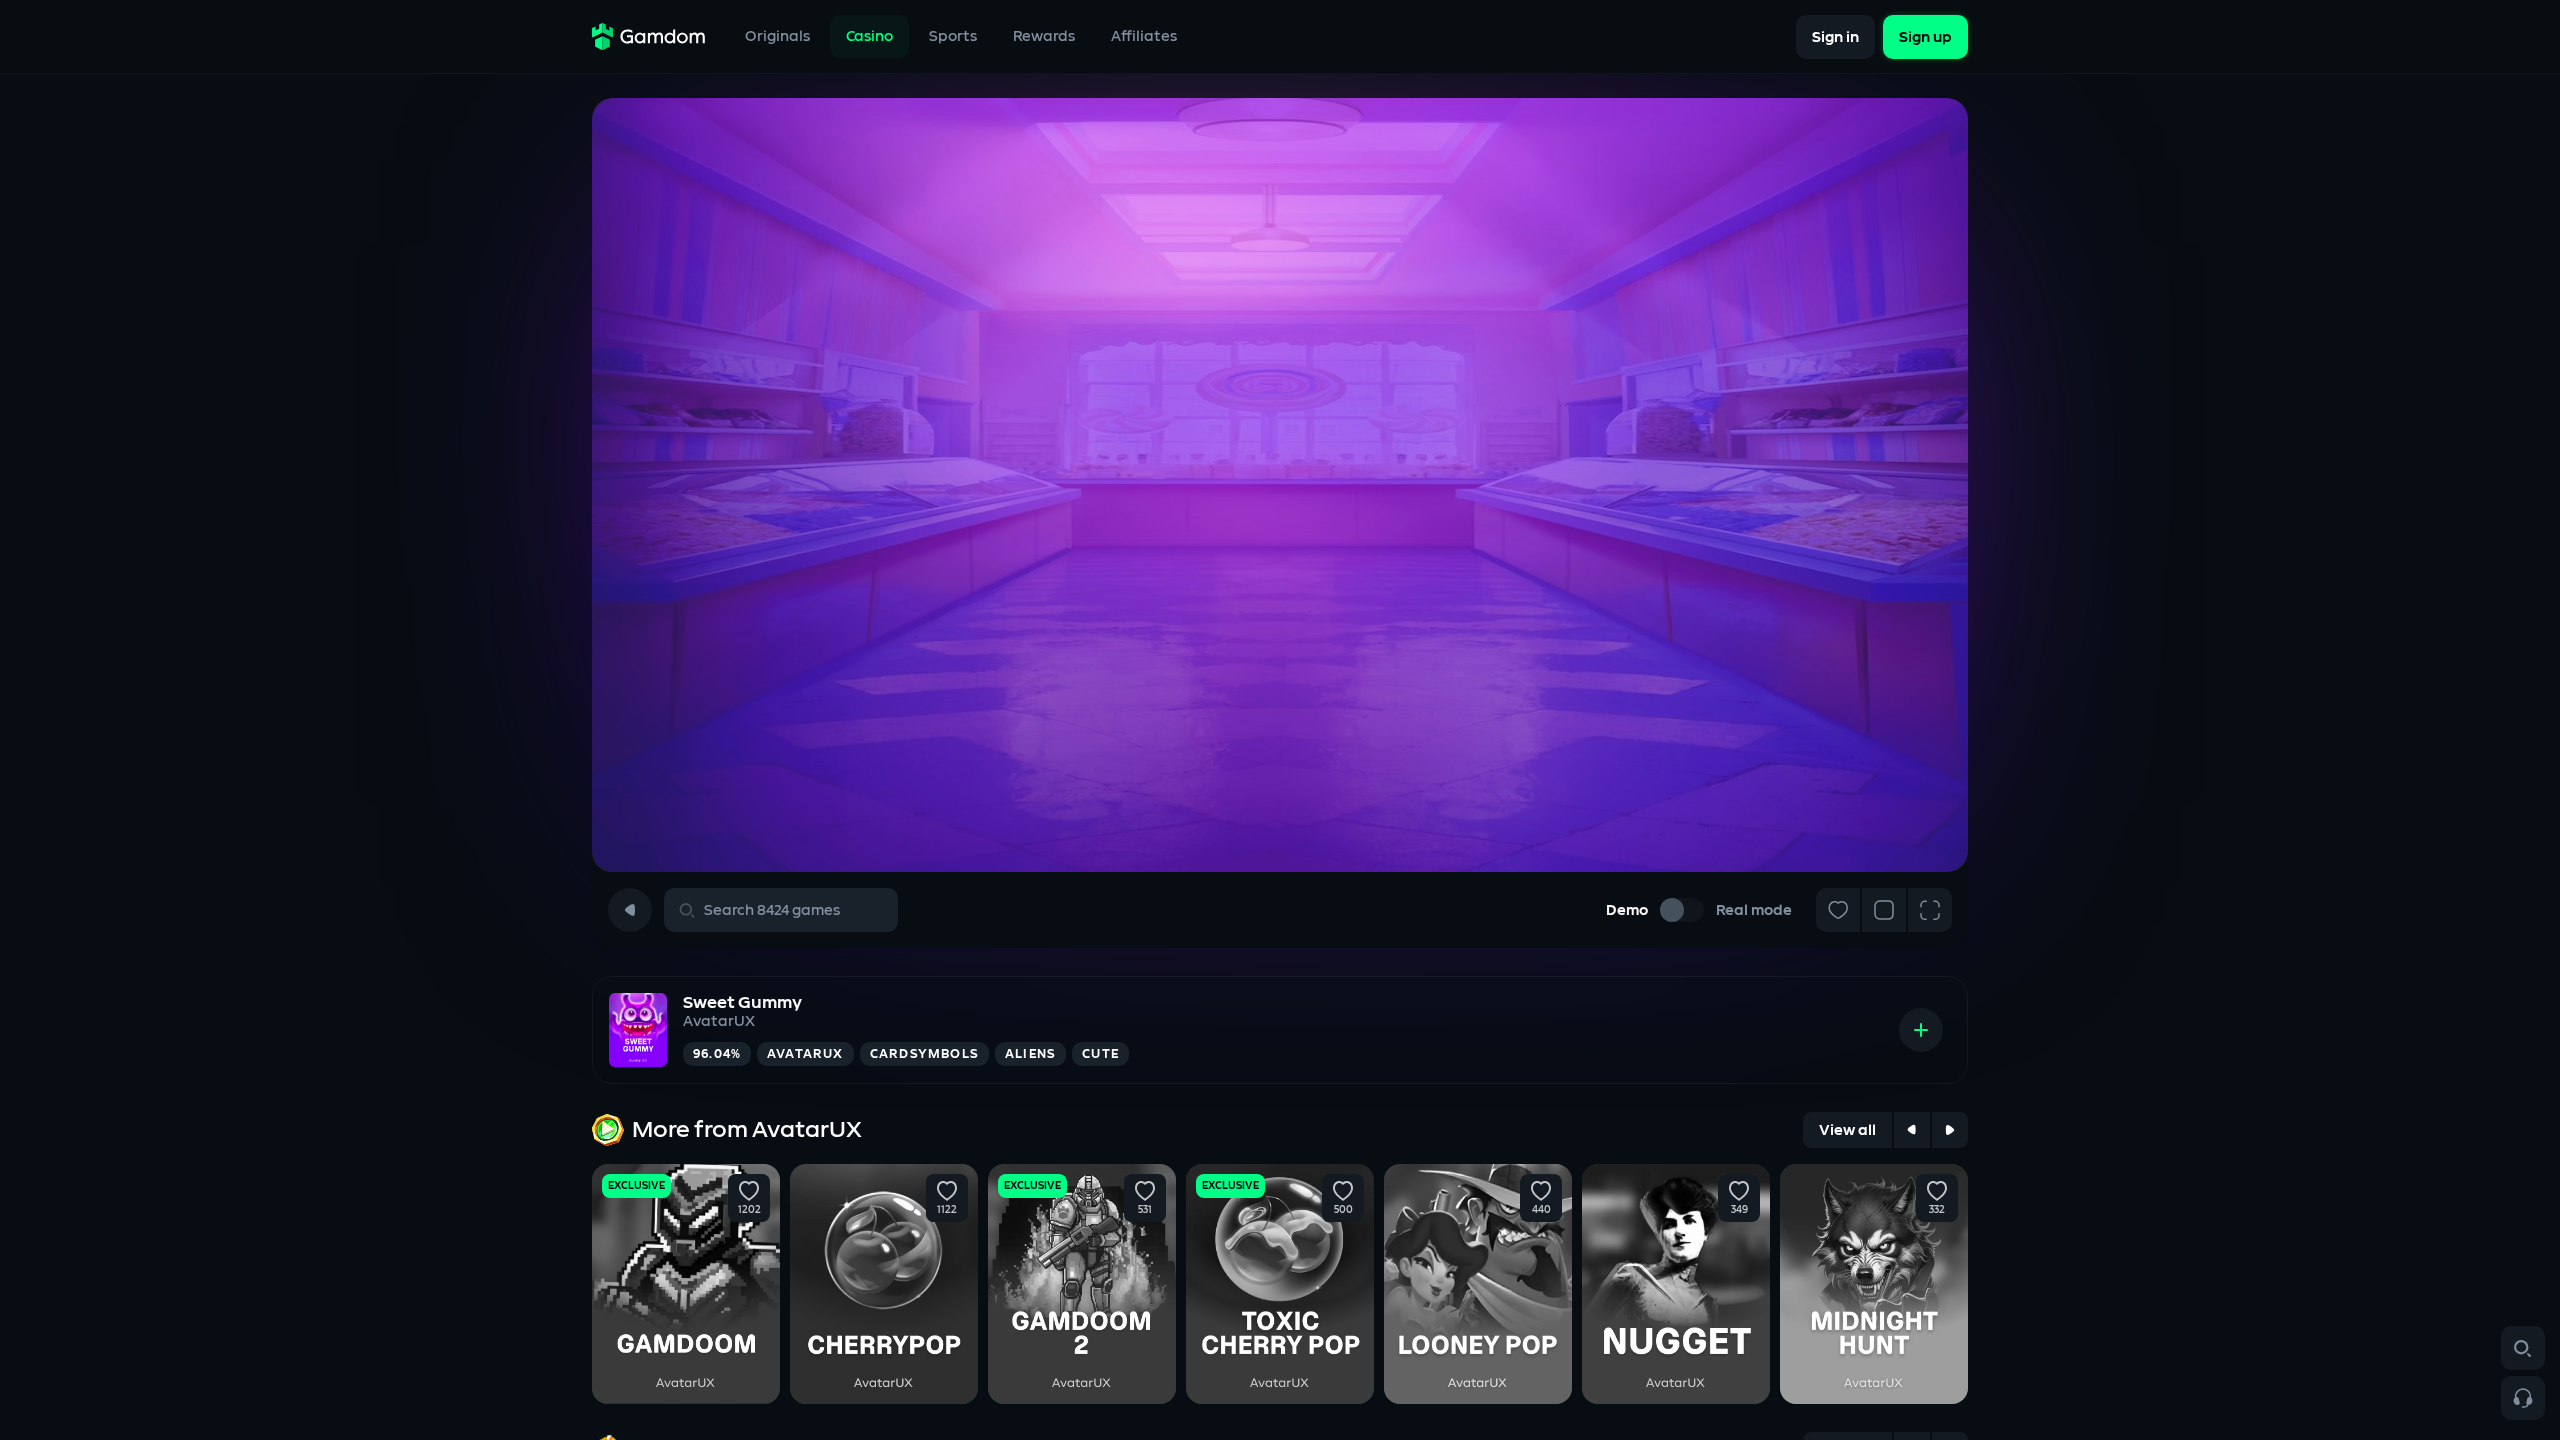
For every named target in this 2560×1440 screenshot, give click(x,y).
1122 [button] (947, 1210)
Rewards (1044, 36)
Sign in (1835, 36)
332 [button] (1937, 1210)
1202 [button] (749, 1210)
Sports (953, 36)
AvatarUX (719, 1021)
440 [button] (1541, 1210)
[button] (749, 1191)
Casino (869, 36)
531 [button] (1145, 1210)
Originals (777, 36)
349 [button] (1739, 1210)
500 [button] (1343, 1210)
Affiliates (1144, 36)
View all (1847, 1130)
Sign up (1925, 36)
